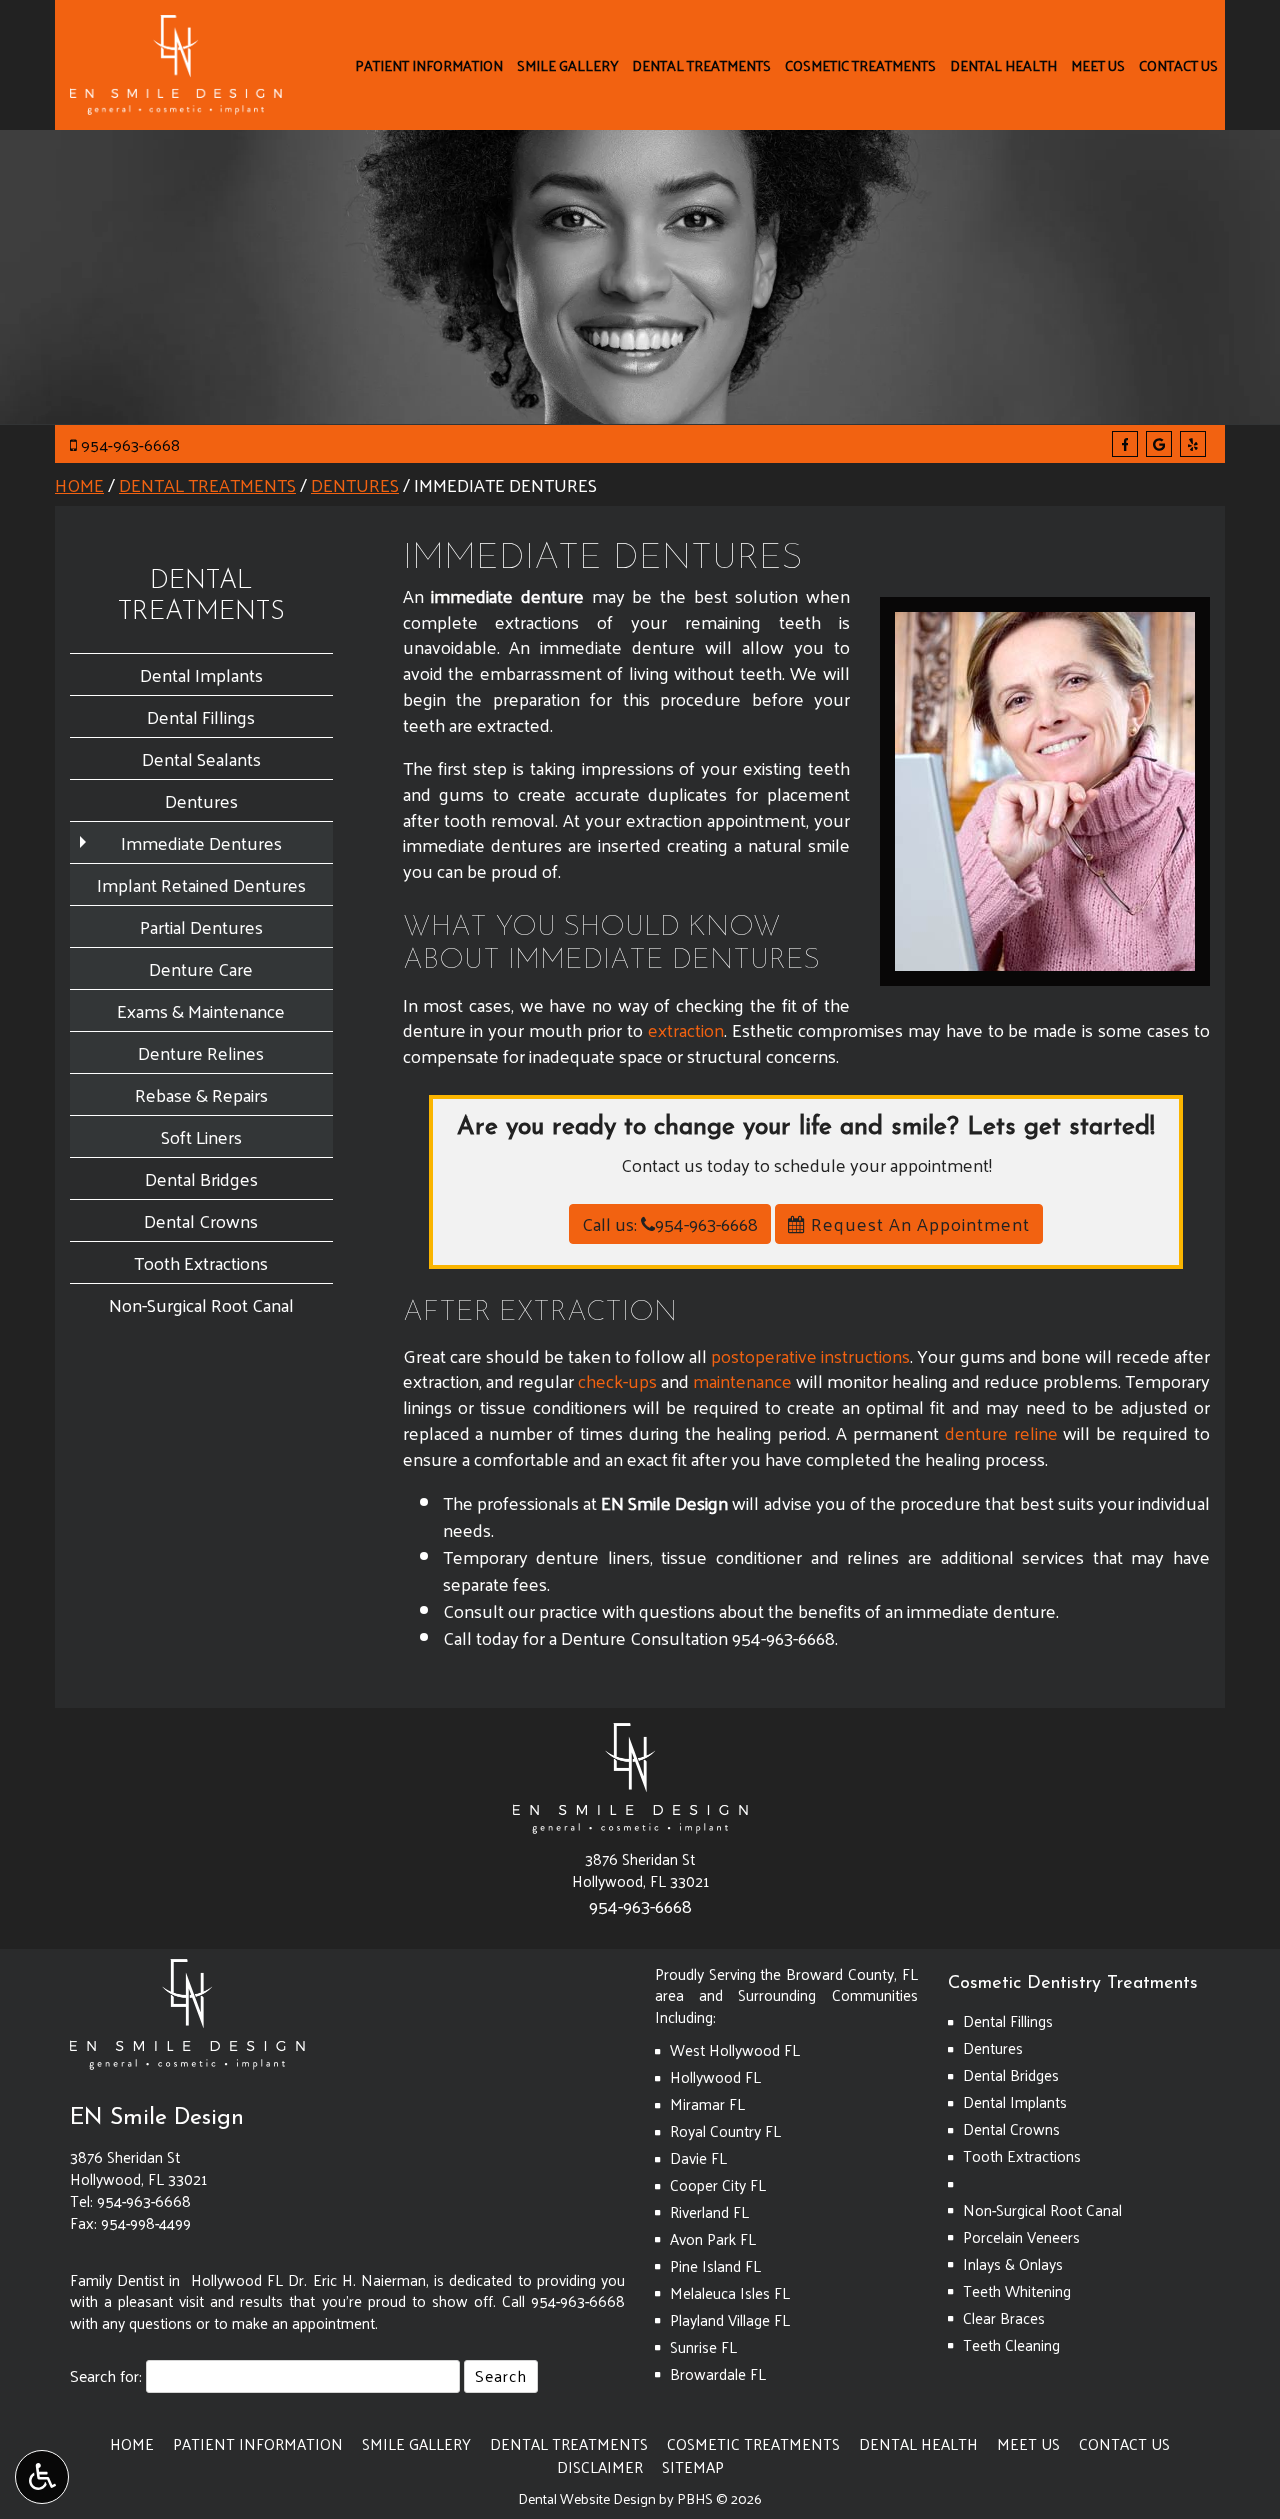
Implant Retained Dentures (201, 884)
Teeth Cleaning (1011, 2345)
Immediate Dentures (201, 842)
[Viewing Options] (42, 2477)
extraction (686, 1029)
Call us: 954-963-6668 (670, 1223)
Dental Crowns (201, 1220)
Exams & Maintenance (201, 1010)
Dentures (355, 484)
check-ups (617, 1380)
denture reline (1001, 1432)
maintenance (742, 1380)
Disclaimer (600, 2467)
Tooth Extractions (201, 1262)
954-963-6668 (130, 444)
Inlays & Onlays (1013, 2264)
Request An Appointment (918, 1223)
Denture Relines (201, 1052)
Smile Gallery (567, 65)
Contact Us (1178, 65)
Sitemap (693, 2467)
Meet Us (1098, 65)
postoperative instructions (810, 1355)
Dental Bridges (201, 1178)
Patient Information (429, 65)
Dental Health (1003, 65)
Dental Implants (201, 674)
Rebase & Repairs (201, 1094)
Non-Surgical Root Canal (201, 1304)
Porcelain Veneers (1021, 2237)
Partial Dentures (201, 926)
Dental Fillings (201, 716)
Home (79, 484)
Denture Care (201, 968)
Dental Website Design (587, 2498)
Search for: (106, 2376)
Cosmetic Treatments (860, 65)
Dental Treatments (701, 65)
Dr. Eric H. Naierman (357, 2280)
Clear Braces (1004, 2318)
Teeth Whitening (1017, 2291)
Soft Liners (201, 1136)
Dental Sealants (201, 758)
